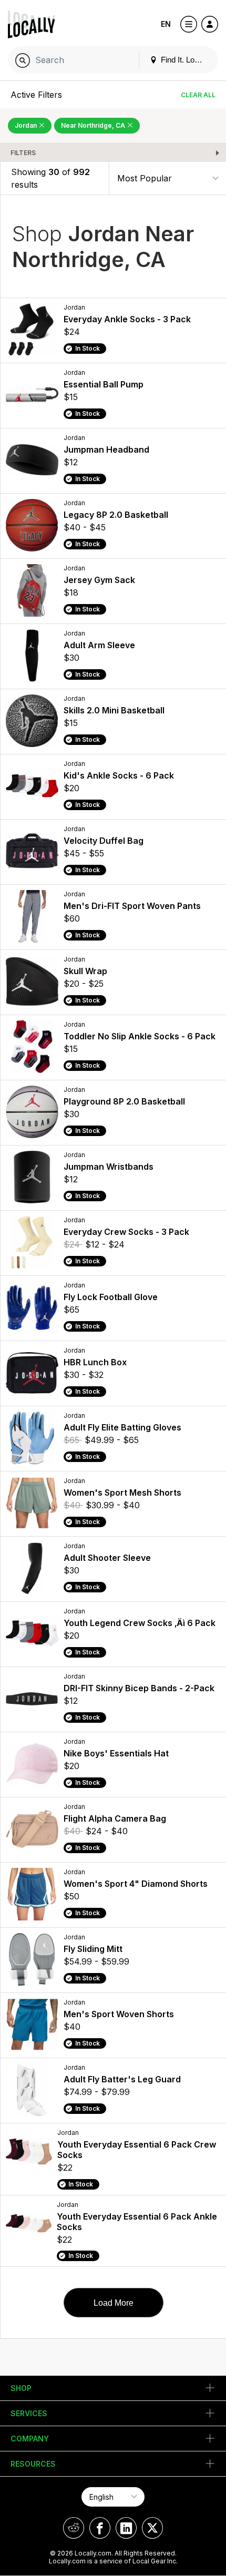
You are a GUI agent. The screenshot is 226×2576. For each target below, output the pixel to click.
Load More (114, 2303)
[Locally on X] (152, 2528)
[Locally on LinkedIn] (126, 2528)
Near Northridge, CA (94, 125)
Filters (23, 153)
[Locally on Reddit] (74, 2528)
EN (166, 24)
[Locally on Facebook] (100, 2528)
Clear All (198, 95)
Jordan (27, 125)
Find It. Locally (184, 60)
